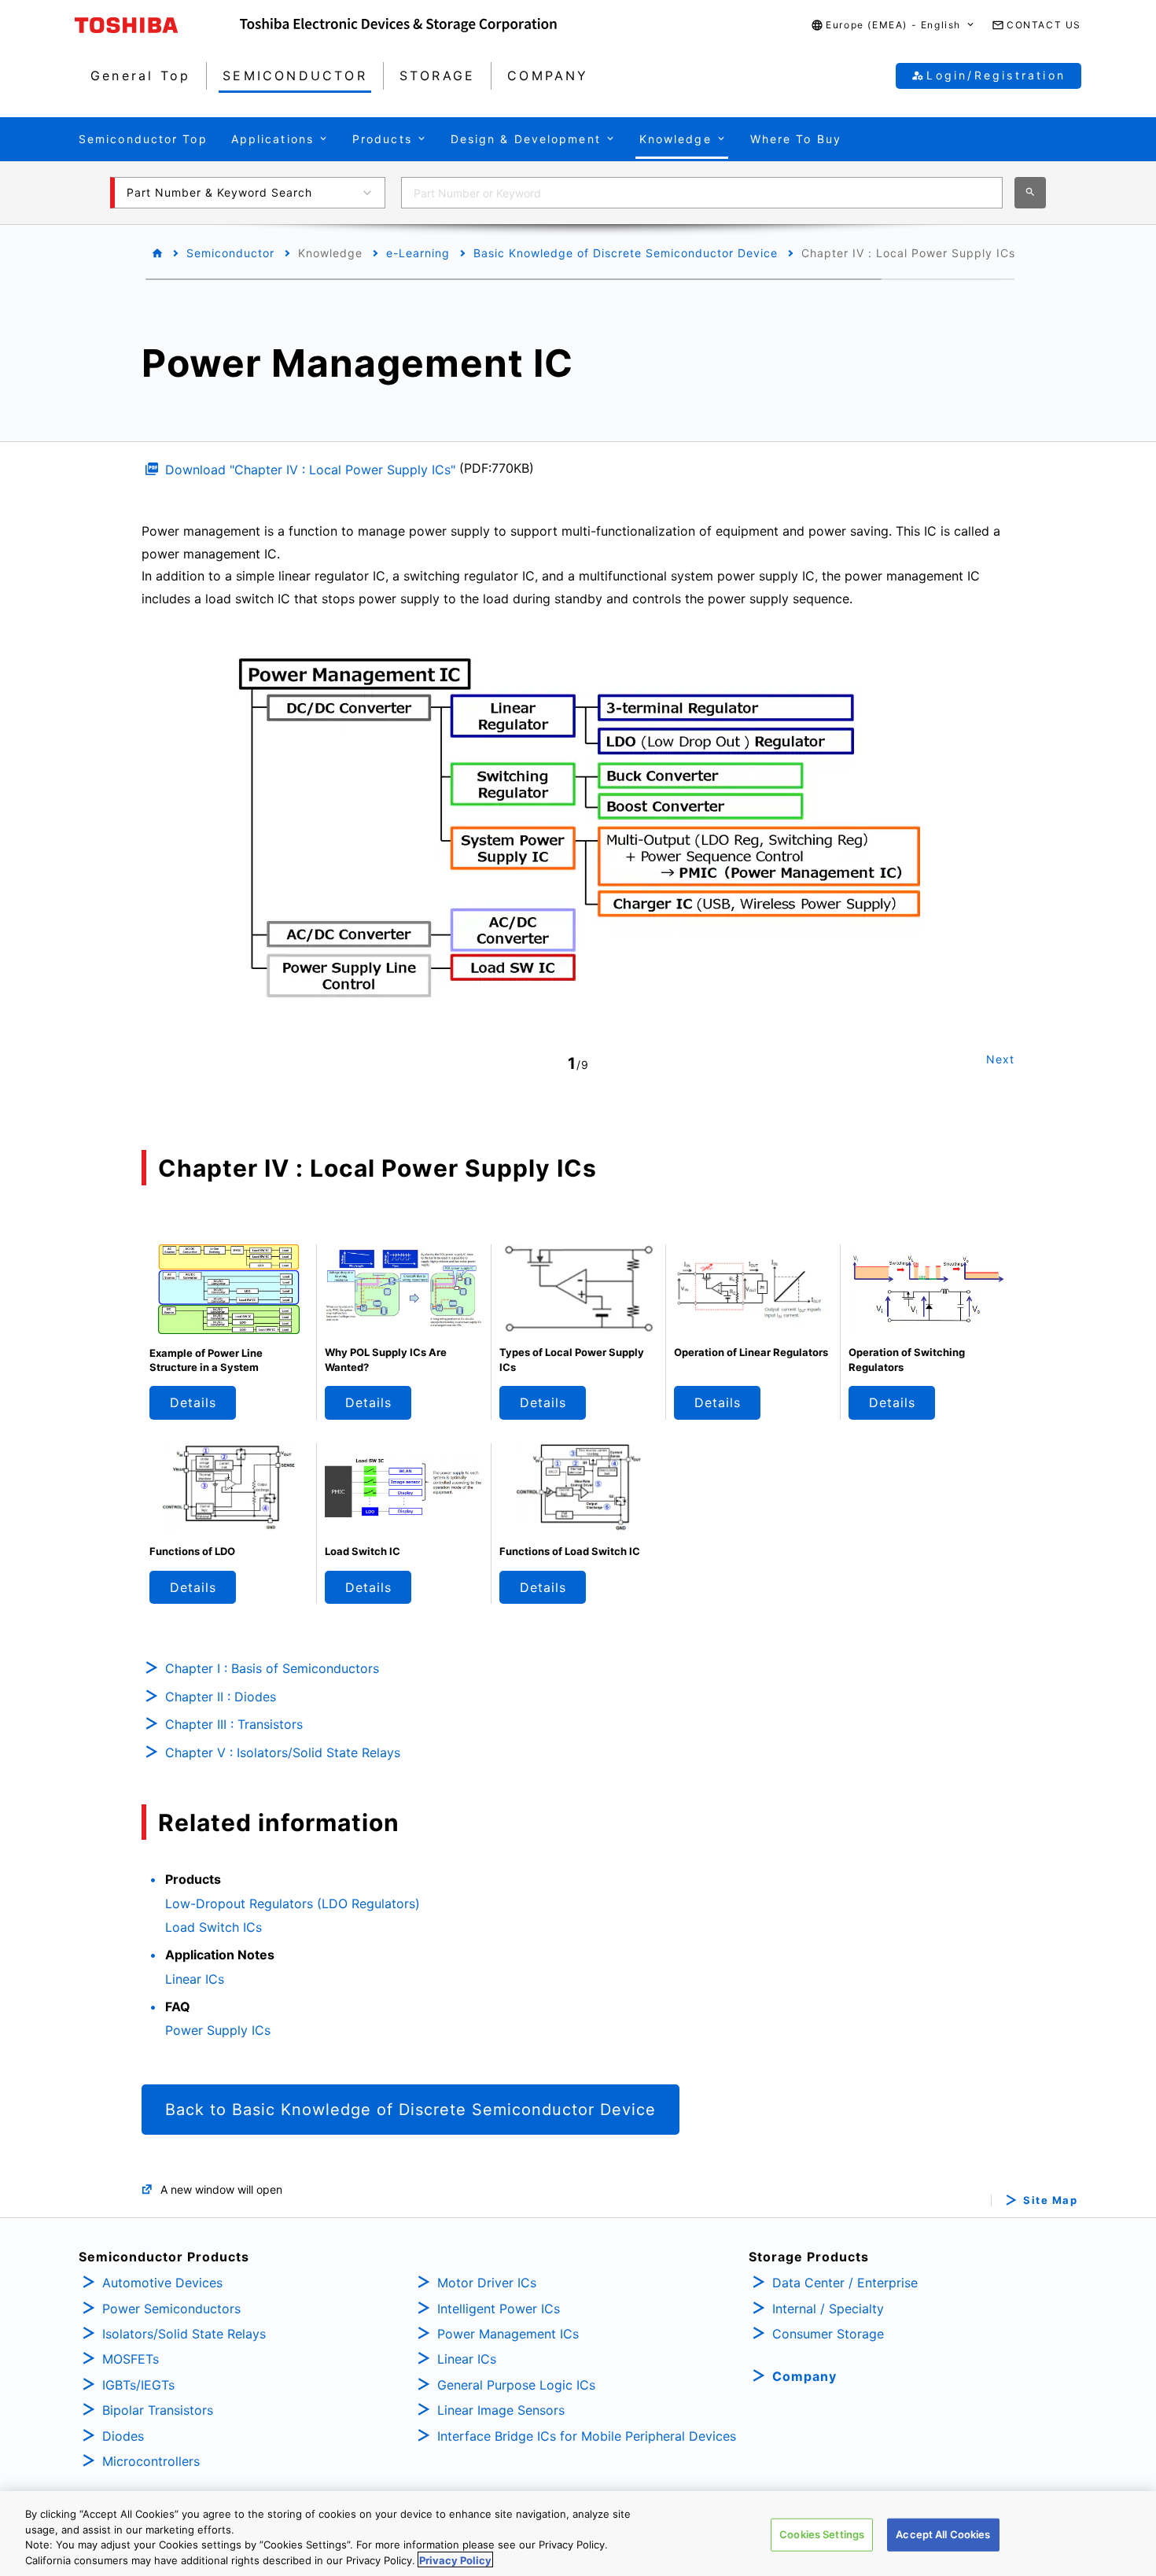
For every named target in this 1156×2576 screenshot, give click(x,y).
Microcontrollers (151, 2461)
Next (1000, 1059)
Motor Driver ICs (487, 2283)
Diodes (123, 2436)
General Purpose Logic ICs (516, 2385)
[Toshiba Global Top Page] (157, 25)
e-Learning (418, 253)
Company (804, 2376)
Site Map (1050, 2200)
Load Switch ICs (214, 1927)
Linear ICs (195, 1979)
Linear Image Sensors (501, 2410)
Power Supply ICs (218, 2030)
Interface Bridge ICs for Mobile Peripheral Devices (587, 2436)
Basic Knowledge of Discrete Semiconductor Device (626, 253)
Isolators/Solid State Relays (184, 2334)
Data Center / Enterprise (845, 2283)
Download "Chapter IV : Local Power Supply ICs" (310, 470)
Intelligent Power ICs (499, 2309)
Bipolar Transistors (158, 2410)
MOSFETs (131, 2359)
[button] (893, 26)
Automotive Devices (162, 2283)
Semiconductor (230, 253)
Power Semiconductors (171, 2309)
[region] (578, 2534)
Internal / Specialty (828, 2309)
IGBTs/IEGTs (138, 2385)
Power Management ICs (508, 2334)
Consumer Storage (828, 2334)
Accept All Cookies (943, 2534)
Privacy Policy (455, 2559)
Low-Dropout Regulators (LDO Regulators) (293, 1903)
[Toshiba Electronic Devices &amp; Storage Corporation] (398, 25)
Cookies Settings (822, 2534)
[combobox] (702, 193)
